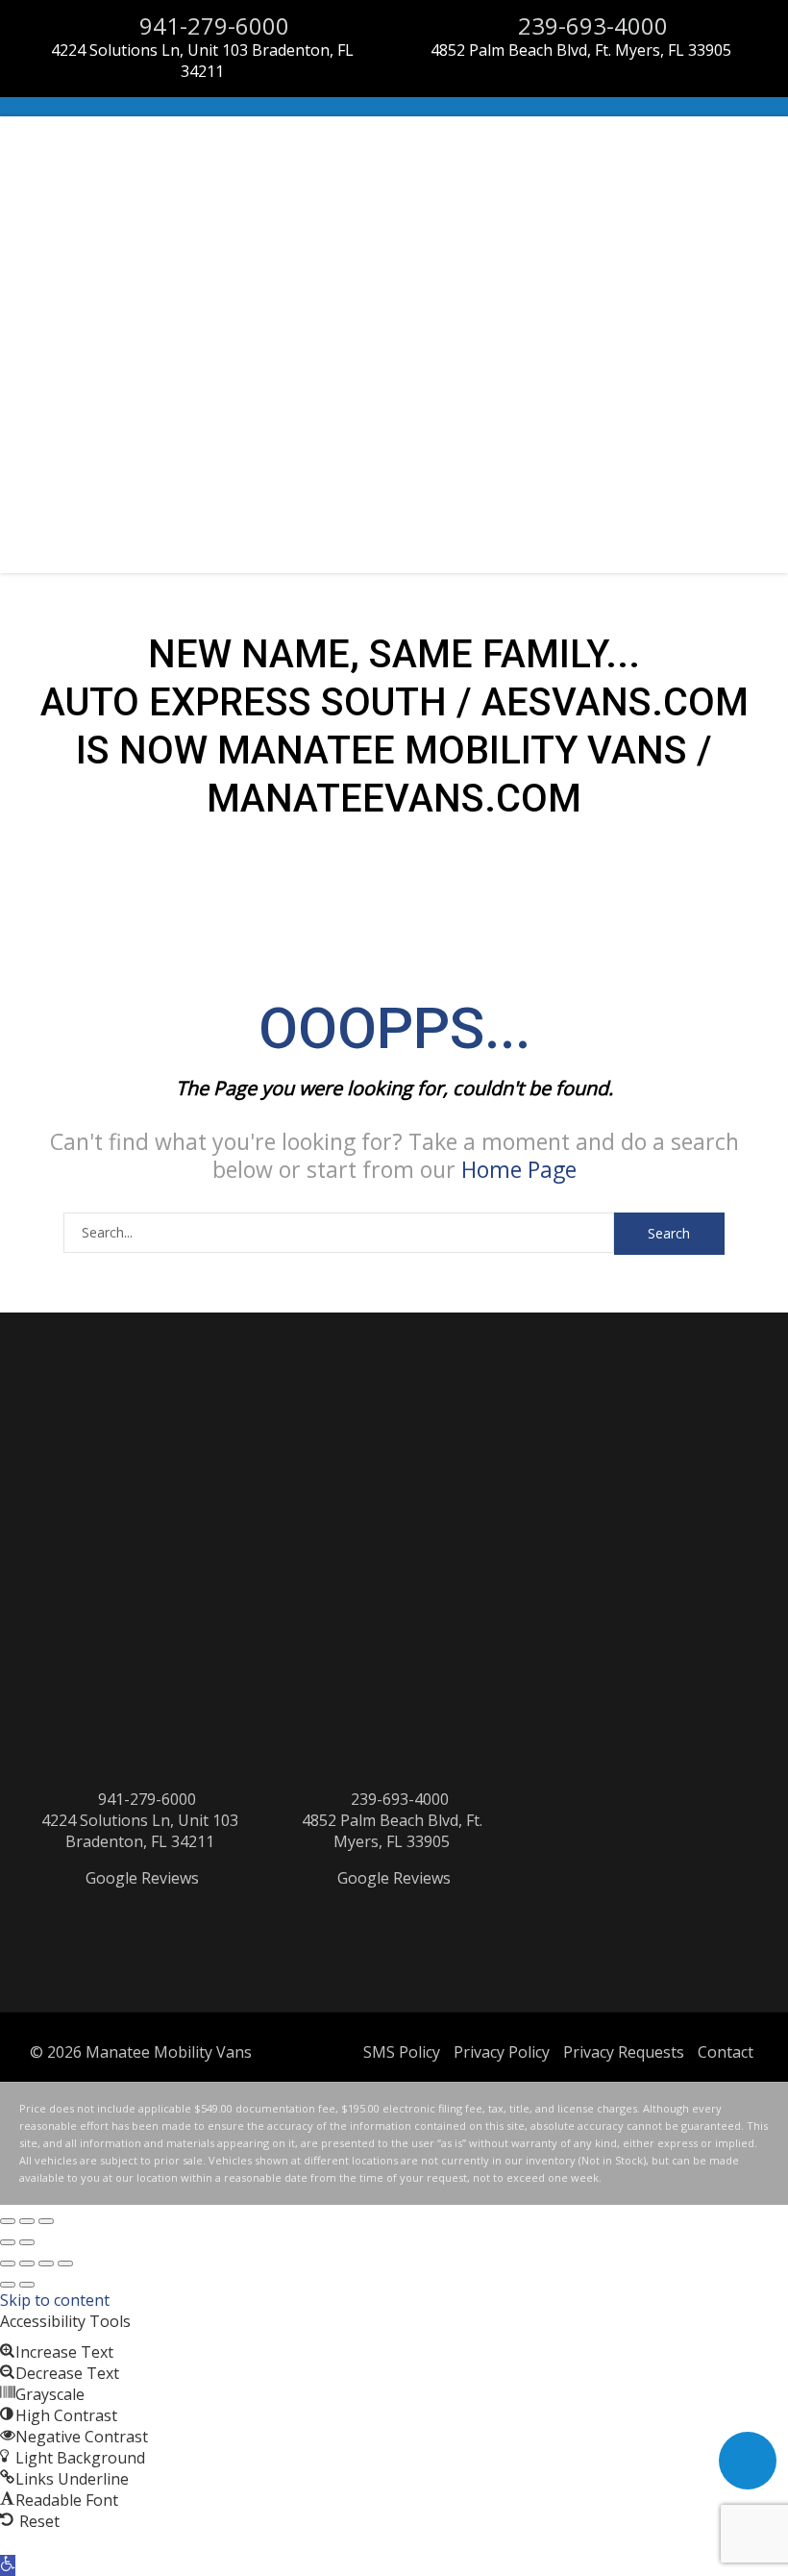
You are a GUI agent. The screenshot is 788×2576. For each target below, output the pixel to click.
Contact (726, 2052)
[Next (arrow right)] (27, 2242)
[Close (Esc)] (8, 2221)
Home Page (519, 1169)
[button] (8, 2565)
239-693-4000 (590, 25)
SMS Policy (402, 2052)
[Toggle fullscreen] (27, 2221)
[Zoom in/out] (46, 2221)
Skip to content (55, 2300)
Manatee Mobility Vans (169, 2052)
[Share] (46, 2263)
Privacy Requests (624, 2052)
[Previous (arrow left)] (8, 2242)
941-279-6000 (211, 25)
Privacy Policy (502, 2052)
